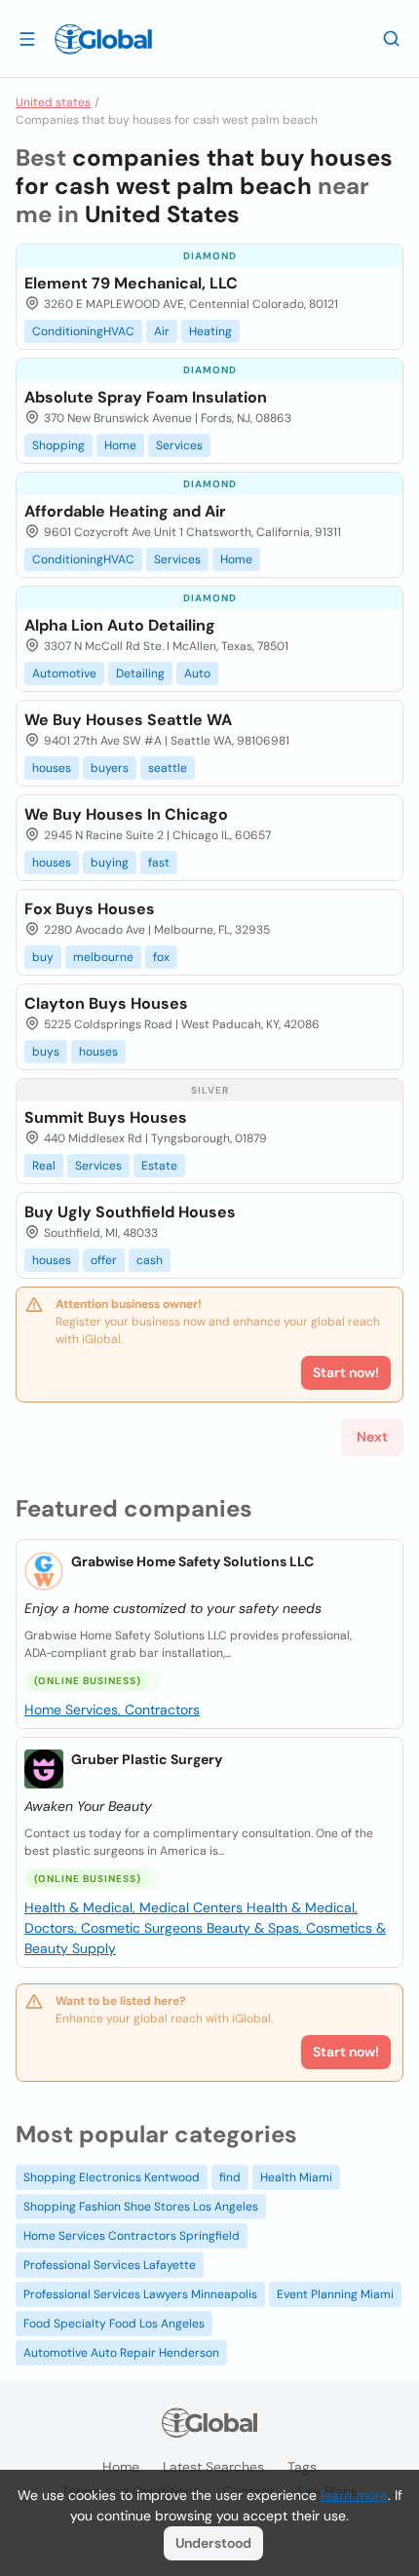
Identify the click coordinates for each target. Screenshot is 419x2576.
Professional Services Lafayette (110, 2265)
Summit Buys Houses (106, 1117)
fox (161, 957)
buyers (110, 768)
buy (43, 957)
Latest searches (213, 2467)
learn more (354, 2495)
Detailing (140, 673)
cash (150, 1260)
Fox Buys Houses (90, 909)
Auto (197, 673)
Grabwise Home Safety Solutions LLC (192, 1561)
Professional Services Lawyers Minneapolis (140, 2294)
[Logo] (103, 39)
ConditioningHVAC (83, 331)
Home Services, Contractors (112, 1710)
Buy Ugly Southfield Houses (130, 1212)
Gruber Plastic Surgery (147, 1759)
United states (53, 102)
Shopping (58, 445)
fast (159, 863)
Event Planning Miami (335, 2294)
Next (372, 1437)
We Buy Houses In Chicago (126, 814)
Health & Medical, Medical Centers (135, 1907)
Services (179, 445)
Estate (159, 1166)
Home (120, 445)
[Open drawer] (27, 38)
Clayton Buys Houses (106, 1003)
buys (46, 1052)
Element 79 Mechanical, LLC (131, 283)
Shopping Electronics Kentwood (112, 2177)
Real (44, 1166)
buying (110, 863)
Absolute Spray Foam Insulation (146, 397)
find (230, 2177)
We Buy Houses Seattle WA (128, 720)
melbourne (103, 957)
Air (162, 331)
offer (104, 1260)
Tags (302, 2467)
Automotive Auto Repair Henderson (121, 2353)
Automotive (64, 673)
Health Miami (296, 2177)
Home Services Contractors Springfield (132, 2236)
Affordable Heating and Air (125, 511)
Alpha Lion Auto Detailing (120, 625)
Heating (210, 331)
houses (52, 768)
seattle (168, 768)
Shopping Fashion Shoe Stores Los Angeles (141, 2207)
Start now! (346, 2052)
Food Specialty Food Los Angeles (114, 2324)
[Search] (392, 38)
